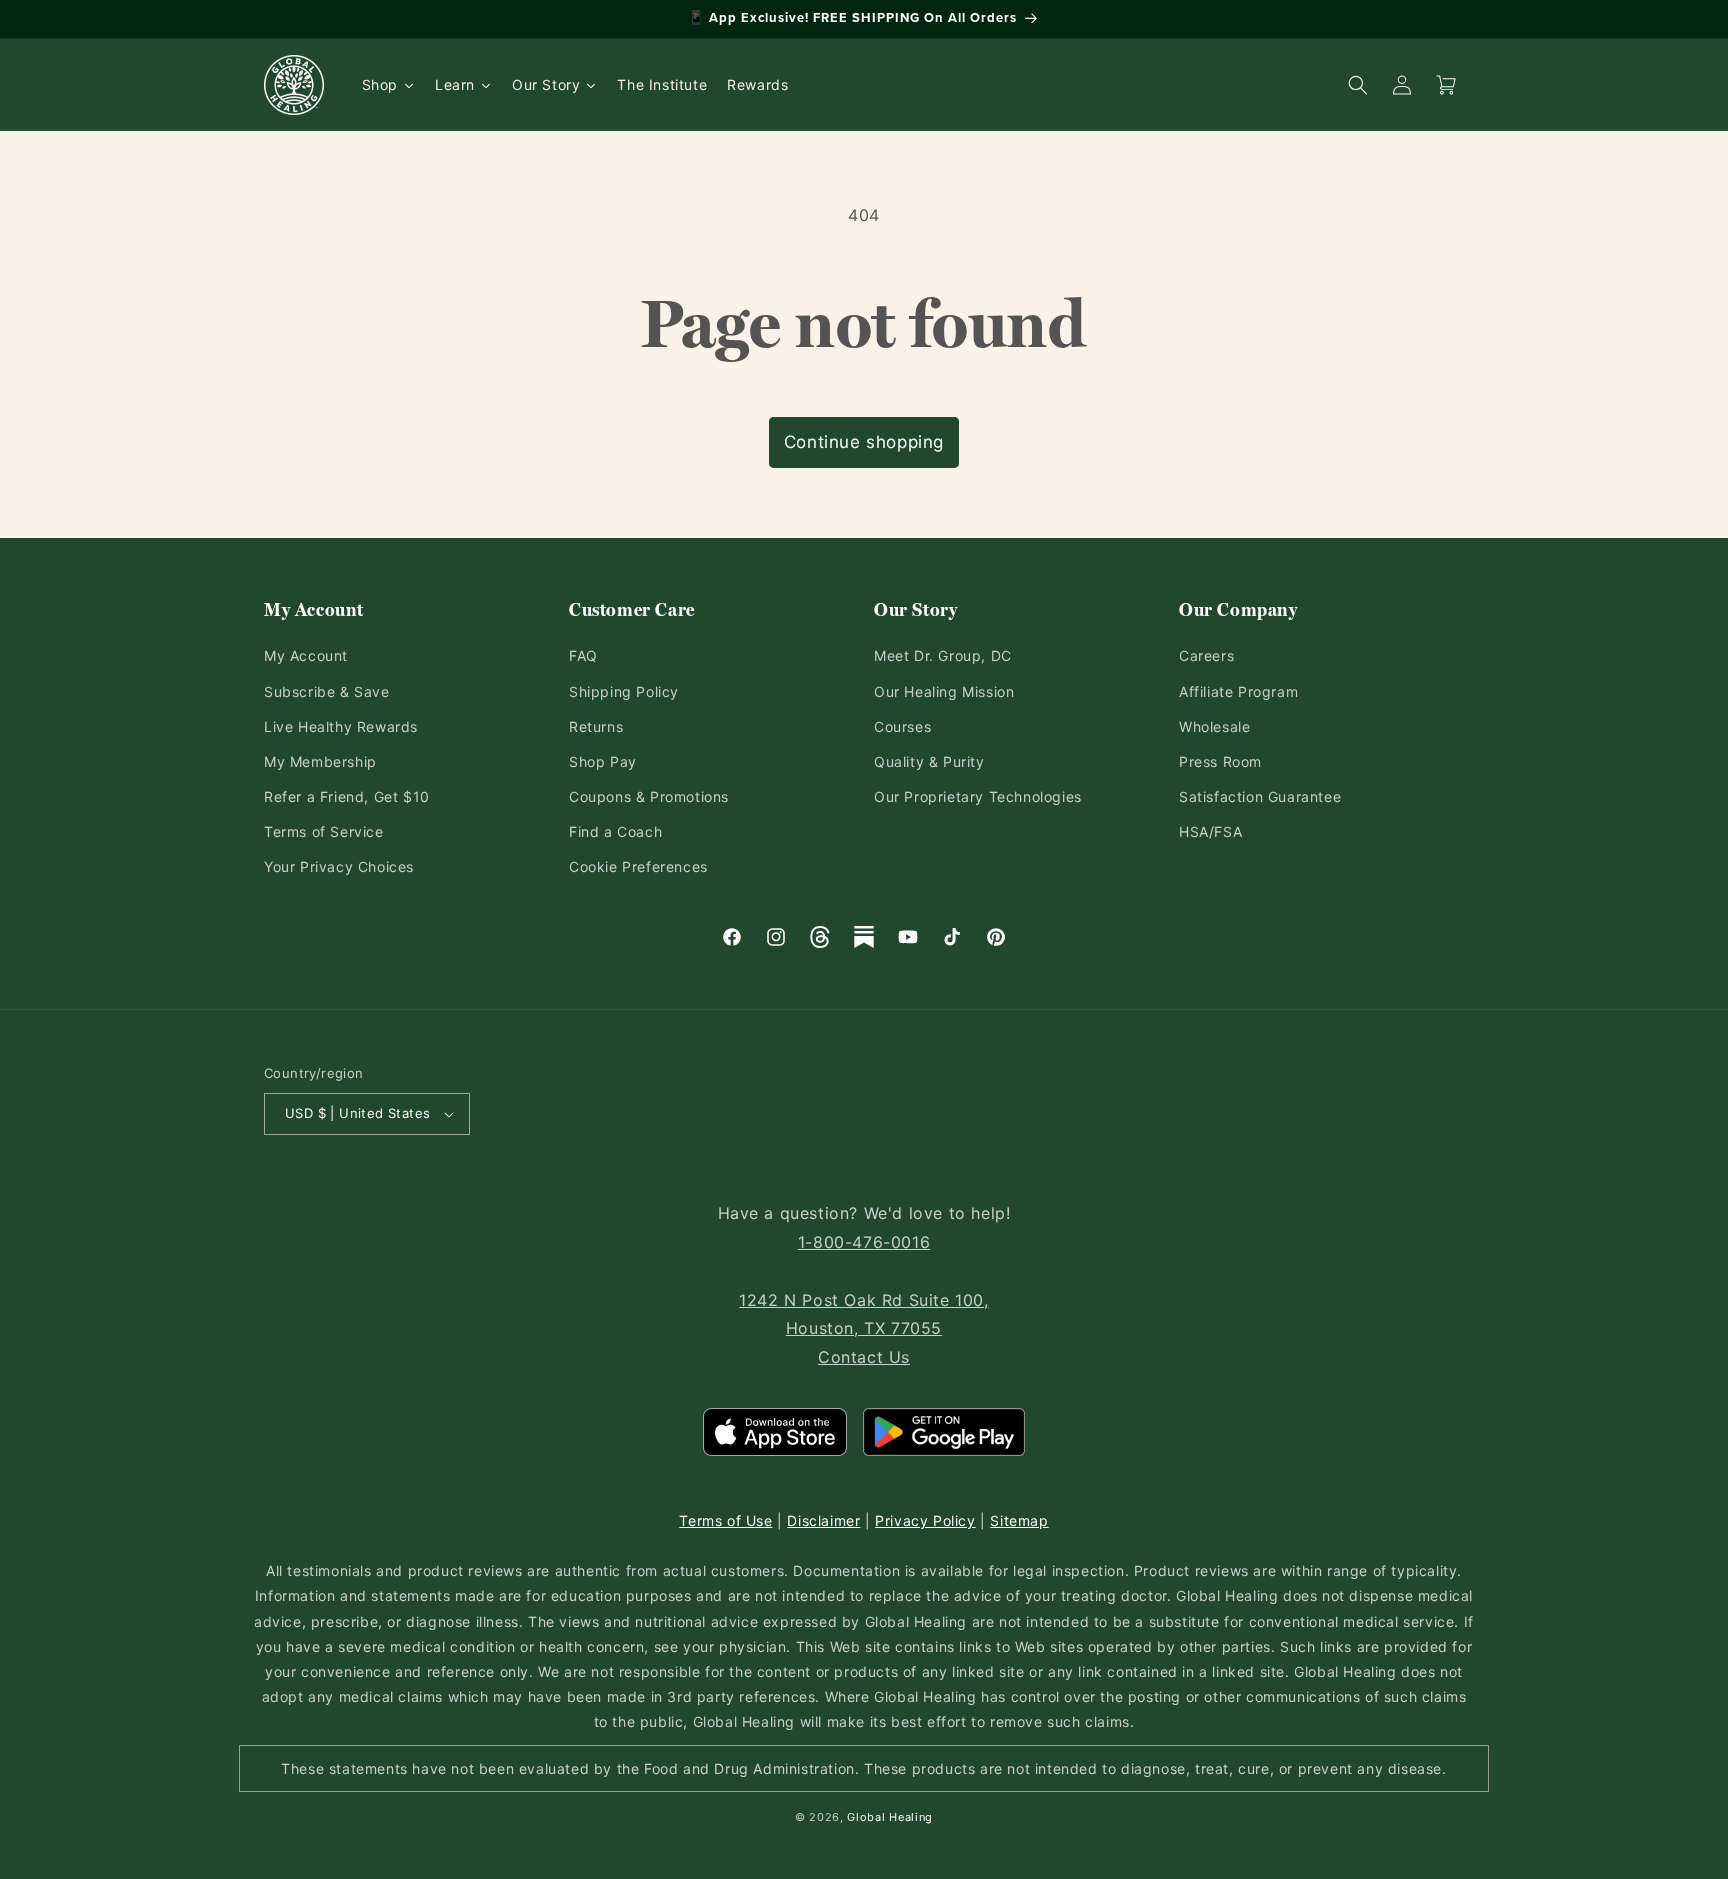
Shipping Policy (624, 691)
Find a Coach (615, 831)
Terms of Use (725, 1520)
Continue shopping (864, 442)
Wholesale (1214, 726)
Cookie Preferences (638, 866)
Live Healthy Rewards (341, 726)
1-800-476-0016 (864, 1242)
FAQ (583, 655)
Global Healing (890, 1817)
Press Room (1220, 761)
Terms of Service (324, 831)
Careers (1206, 655)
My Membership (320, 761)
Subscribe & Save (327, 691)
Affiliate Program (1238, 691)
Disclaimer (823, 1520)
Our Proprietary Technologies (978, 796)
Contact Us (864, 1357)
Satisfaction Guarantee (1260, 796)
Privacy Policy (925, 1520)
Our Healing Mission (944, 691)
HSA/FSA (1210, 831)
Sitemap (1019, 1520)
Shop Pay (603, 761)
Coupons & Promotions (649, 796)
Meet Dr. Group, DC (943, 655)
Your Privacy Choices (339, 866)
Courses (902, 726)
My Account (306, 655)
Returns (596, 726)
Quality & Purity (929, 761)
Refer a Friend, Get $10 (347, 796)
